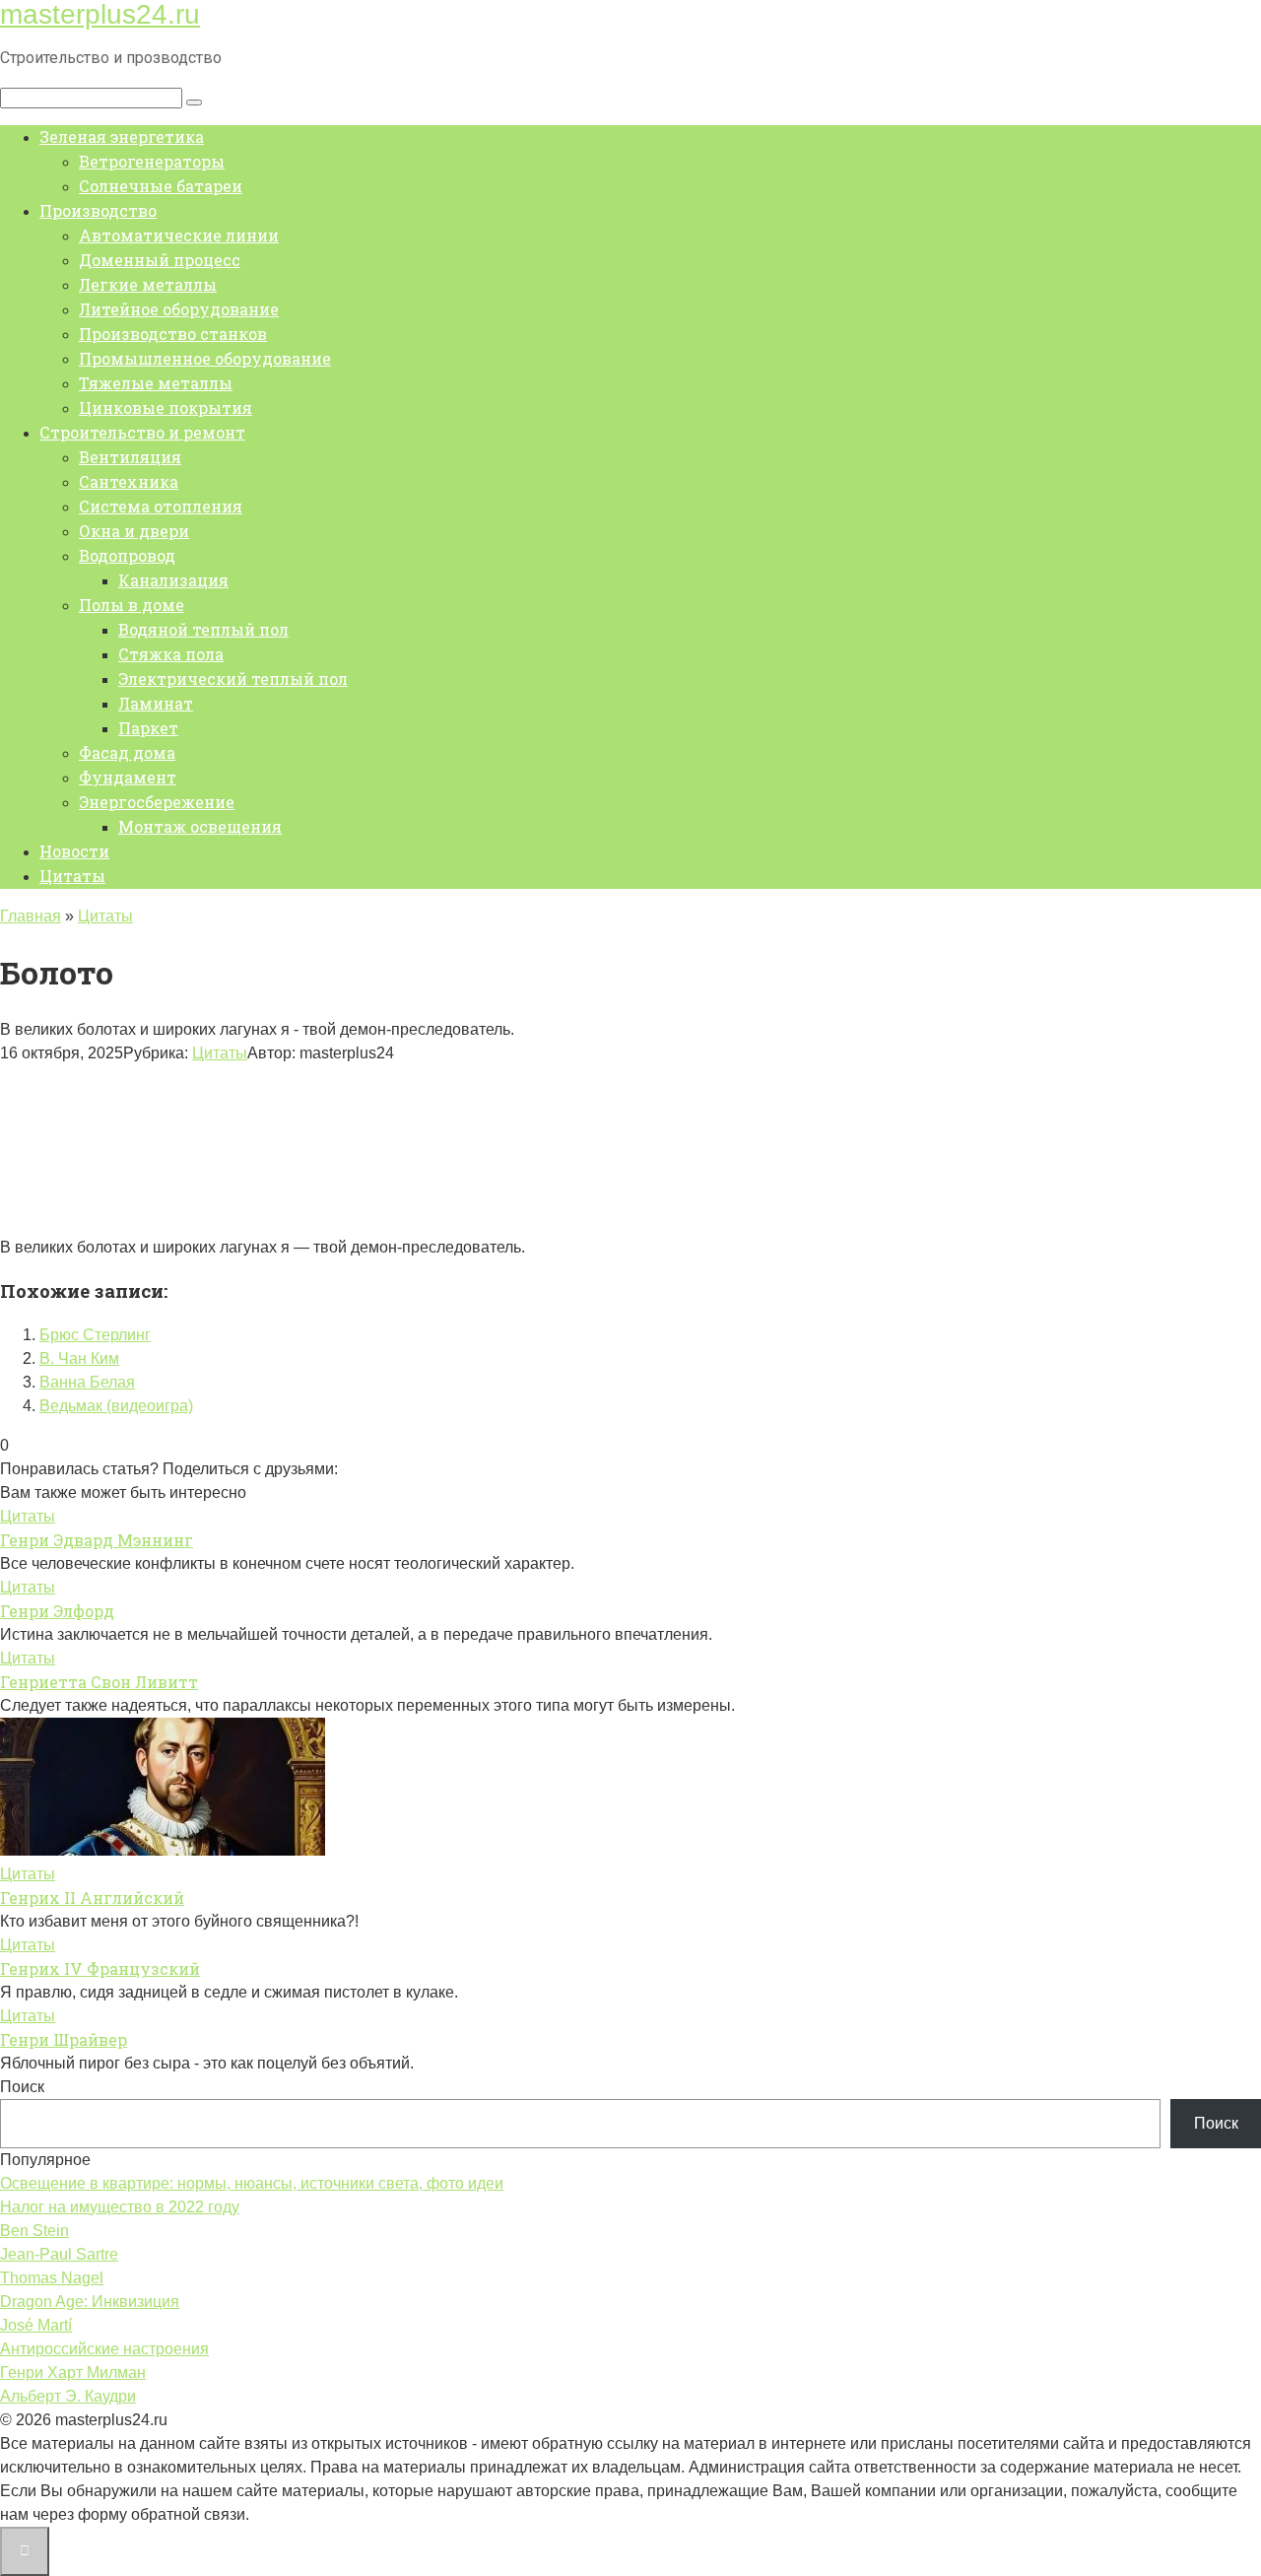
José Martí (36, 2325)
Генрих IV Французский (100, 1968)
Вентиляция (130, 457)
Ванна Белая (87, 1382)
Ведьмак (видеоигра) (116, 1406)
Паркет (148, 728)
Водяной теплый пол (203, 629)
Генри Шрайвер (64, 2039)
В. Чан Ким (79, 1358)
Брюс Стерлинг (95, 1335)
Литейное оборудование (179, 309)
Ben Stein (34, 2231)
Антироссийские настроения (104, 2349)
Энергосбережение (157, 802)
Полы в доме (132, 605)
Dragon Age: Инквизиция (90, 2302)
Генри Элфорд (57, 1611)
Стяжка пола (171, 654)
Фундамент (128, 777)
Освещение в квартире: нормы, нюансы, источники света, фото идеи (252, 2183)
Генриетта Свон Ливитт (99, 1682)
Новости (74, 851)
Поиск (22, 2087)
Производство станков (173, 334)
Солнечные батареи (161, 186)
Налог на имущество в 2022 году (120, 2207)
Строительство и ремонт (142, 432)
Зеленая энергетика (122, 136)
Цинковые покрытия (166, 407)
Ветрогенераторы (152, 161)
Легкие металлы (148, 284)
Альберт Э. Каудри (68, 2396)
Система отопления (161, 506)
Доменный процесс (160, 260)
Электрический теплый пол (233, 678)
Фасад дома (127, 752)
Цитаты (72, 876)
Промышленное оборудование (205, 358)
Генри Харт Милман (73, 2373)
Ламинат (156, 703)
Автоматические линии (179, 235)
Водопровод (127, 555)
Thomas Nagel (52, 2278)
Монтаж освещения (200, 826)
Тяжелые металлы (156, 383)
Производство (98, 210)
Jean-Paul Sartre (59, 2254)
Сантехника (129, 481)
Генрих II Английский (92, 1898)
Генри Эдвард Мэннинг (97, 1540)
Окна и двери (134, 531)
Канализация (173, 580)
